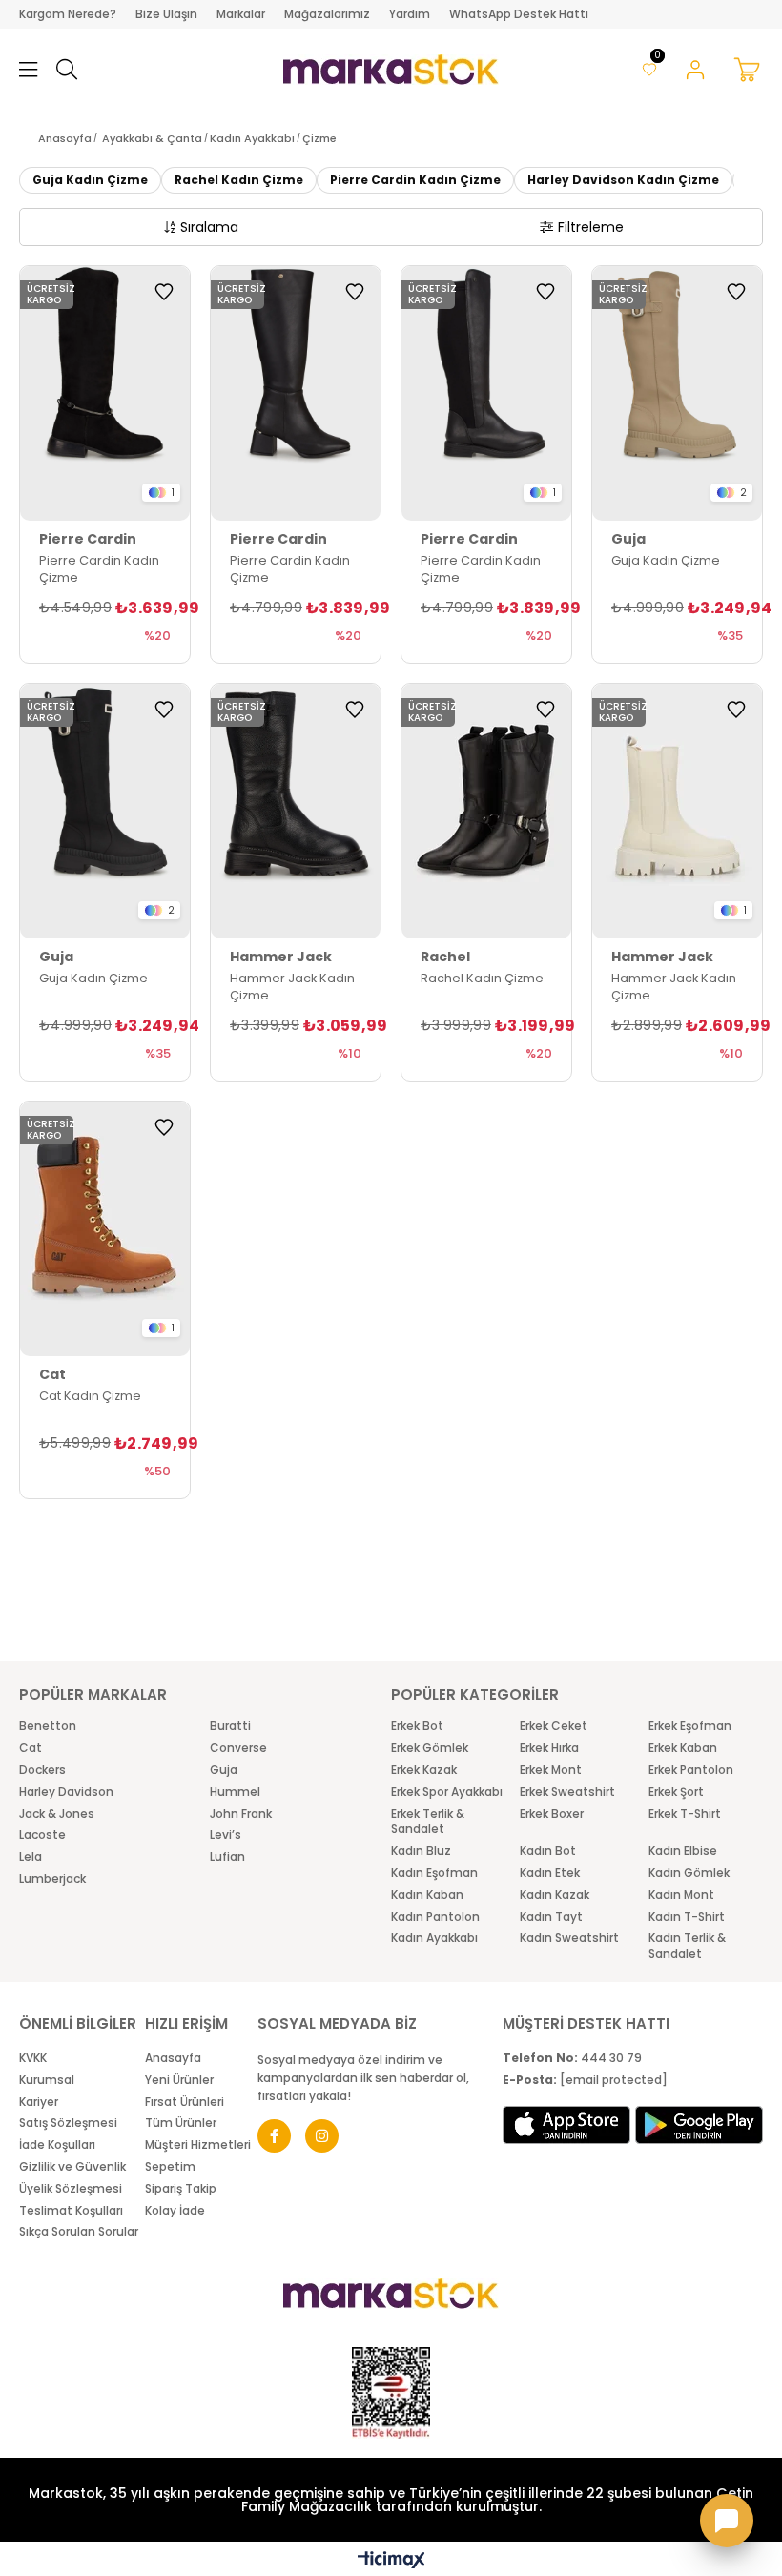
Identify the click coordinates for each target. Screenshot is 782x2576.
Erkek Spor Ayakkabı (447, 1792)
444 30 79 (572, 2058)
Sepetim (170, 2167)
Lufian (227, 1857)
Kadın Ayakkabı (434, 1938)
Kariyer (39, 2102)
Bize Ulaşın (166, 14)
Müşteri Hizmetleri (198, 2145)
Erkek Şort (676, 1792)
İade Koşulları (57, 2145)
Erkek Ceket (554, 1726)
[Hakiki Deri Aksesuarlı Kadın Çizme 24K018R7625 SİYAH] (486, 811)
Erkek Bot (417, 1726)
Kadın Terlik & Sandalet (687, 1946)
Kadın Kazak (555, 1895)
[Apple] (566, 2125)
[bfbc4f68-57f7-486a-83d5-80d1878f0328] (391, 2294)
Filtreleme (591, 227)
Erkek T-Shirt (685, 1814)
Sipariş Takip (181, 2189)
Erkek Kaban (683, 1748)
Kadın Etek (550, 1873)
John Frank (241, 1814)
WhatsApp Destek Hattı (519, 14)
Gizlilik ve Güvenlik (72, 2167)
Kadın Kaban (427, 1895)
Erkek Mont (551, 1770)
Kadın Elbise (683, 1851)
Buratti (230, 1726)
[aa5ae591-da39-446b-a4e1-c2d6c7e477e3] (391, 2393)
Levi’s (226, 1835)
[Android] (699, 2125)
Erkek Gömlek (430, 1748)
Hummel (235, 1792)
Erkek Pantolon (691, 1770)
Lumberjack (52, 1879)
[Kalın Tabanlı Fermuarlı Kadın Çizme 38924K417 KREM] (677, 393)
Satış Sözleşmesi (68, 2123)
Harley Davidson (66, 1792)
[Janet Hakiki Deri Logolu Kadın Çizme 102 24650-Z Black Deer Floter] (296, 811)
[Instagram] (322, 2136)
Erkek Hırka (549, 1748)
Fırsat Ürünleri (185, 2102)
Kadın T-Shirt (687, 1917)
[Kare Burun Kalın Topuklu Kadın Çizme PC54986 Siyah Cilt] (296, 393)
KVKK (33, 2058)
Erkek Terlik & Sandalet (428, 1822)
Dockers (42, 1770)
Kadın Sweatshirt (569, 1938)
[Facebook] (274, 2136)
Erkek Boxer (552, 1814)
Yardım (410, 14)
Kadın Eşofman (434, 1873)
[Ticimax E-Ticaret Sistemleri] (391, 2561)
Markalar (241, 14)
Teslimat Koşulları (71, 2211)
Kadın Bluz (421, 1851)
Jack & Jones (57, 1814)
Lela (31, 1857)
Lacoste (42, 1835)
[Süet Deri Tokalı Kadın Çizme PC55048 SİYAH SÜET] (105, 393)
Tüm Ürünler (181, 2123)
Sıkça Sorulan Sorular (79, 2232)
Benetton (48, 1726)
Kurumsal (47, 2080)
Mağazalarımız (327, 14)
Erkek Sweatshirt (567, 1792)
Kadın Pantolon (435, 1917)
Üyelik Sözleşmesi (71, 2189)
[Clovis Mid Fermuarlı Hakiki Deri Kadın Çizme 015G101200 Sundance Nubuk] (105, 1229)
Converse (238, 1748)
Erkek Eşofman (690, 1726)
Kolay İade (175, 2211)
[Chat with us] (727, 2521)
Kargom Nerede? (68, 14)
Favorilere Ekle (164, 292)
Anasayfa (173, 2058)
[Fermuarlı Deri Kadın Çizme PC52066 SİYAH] (486, 393)
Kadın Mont (681, 1895)
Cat (31, 1748)
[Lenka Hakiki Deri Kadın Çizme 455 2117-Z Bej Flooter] (677, 811)
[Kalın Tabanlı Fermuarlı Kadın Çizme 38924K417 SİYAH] (105, 811)
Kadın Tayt (551, 1917)
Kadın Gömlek (689, 1873)
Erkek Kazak (424, 1770)
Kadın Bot (548, 1851)
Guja (224, 1770)
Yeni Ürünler (179, 2080)
